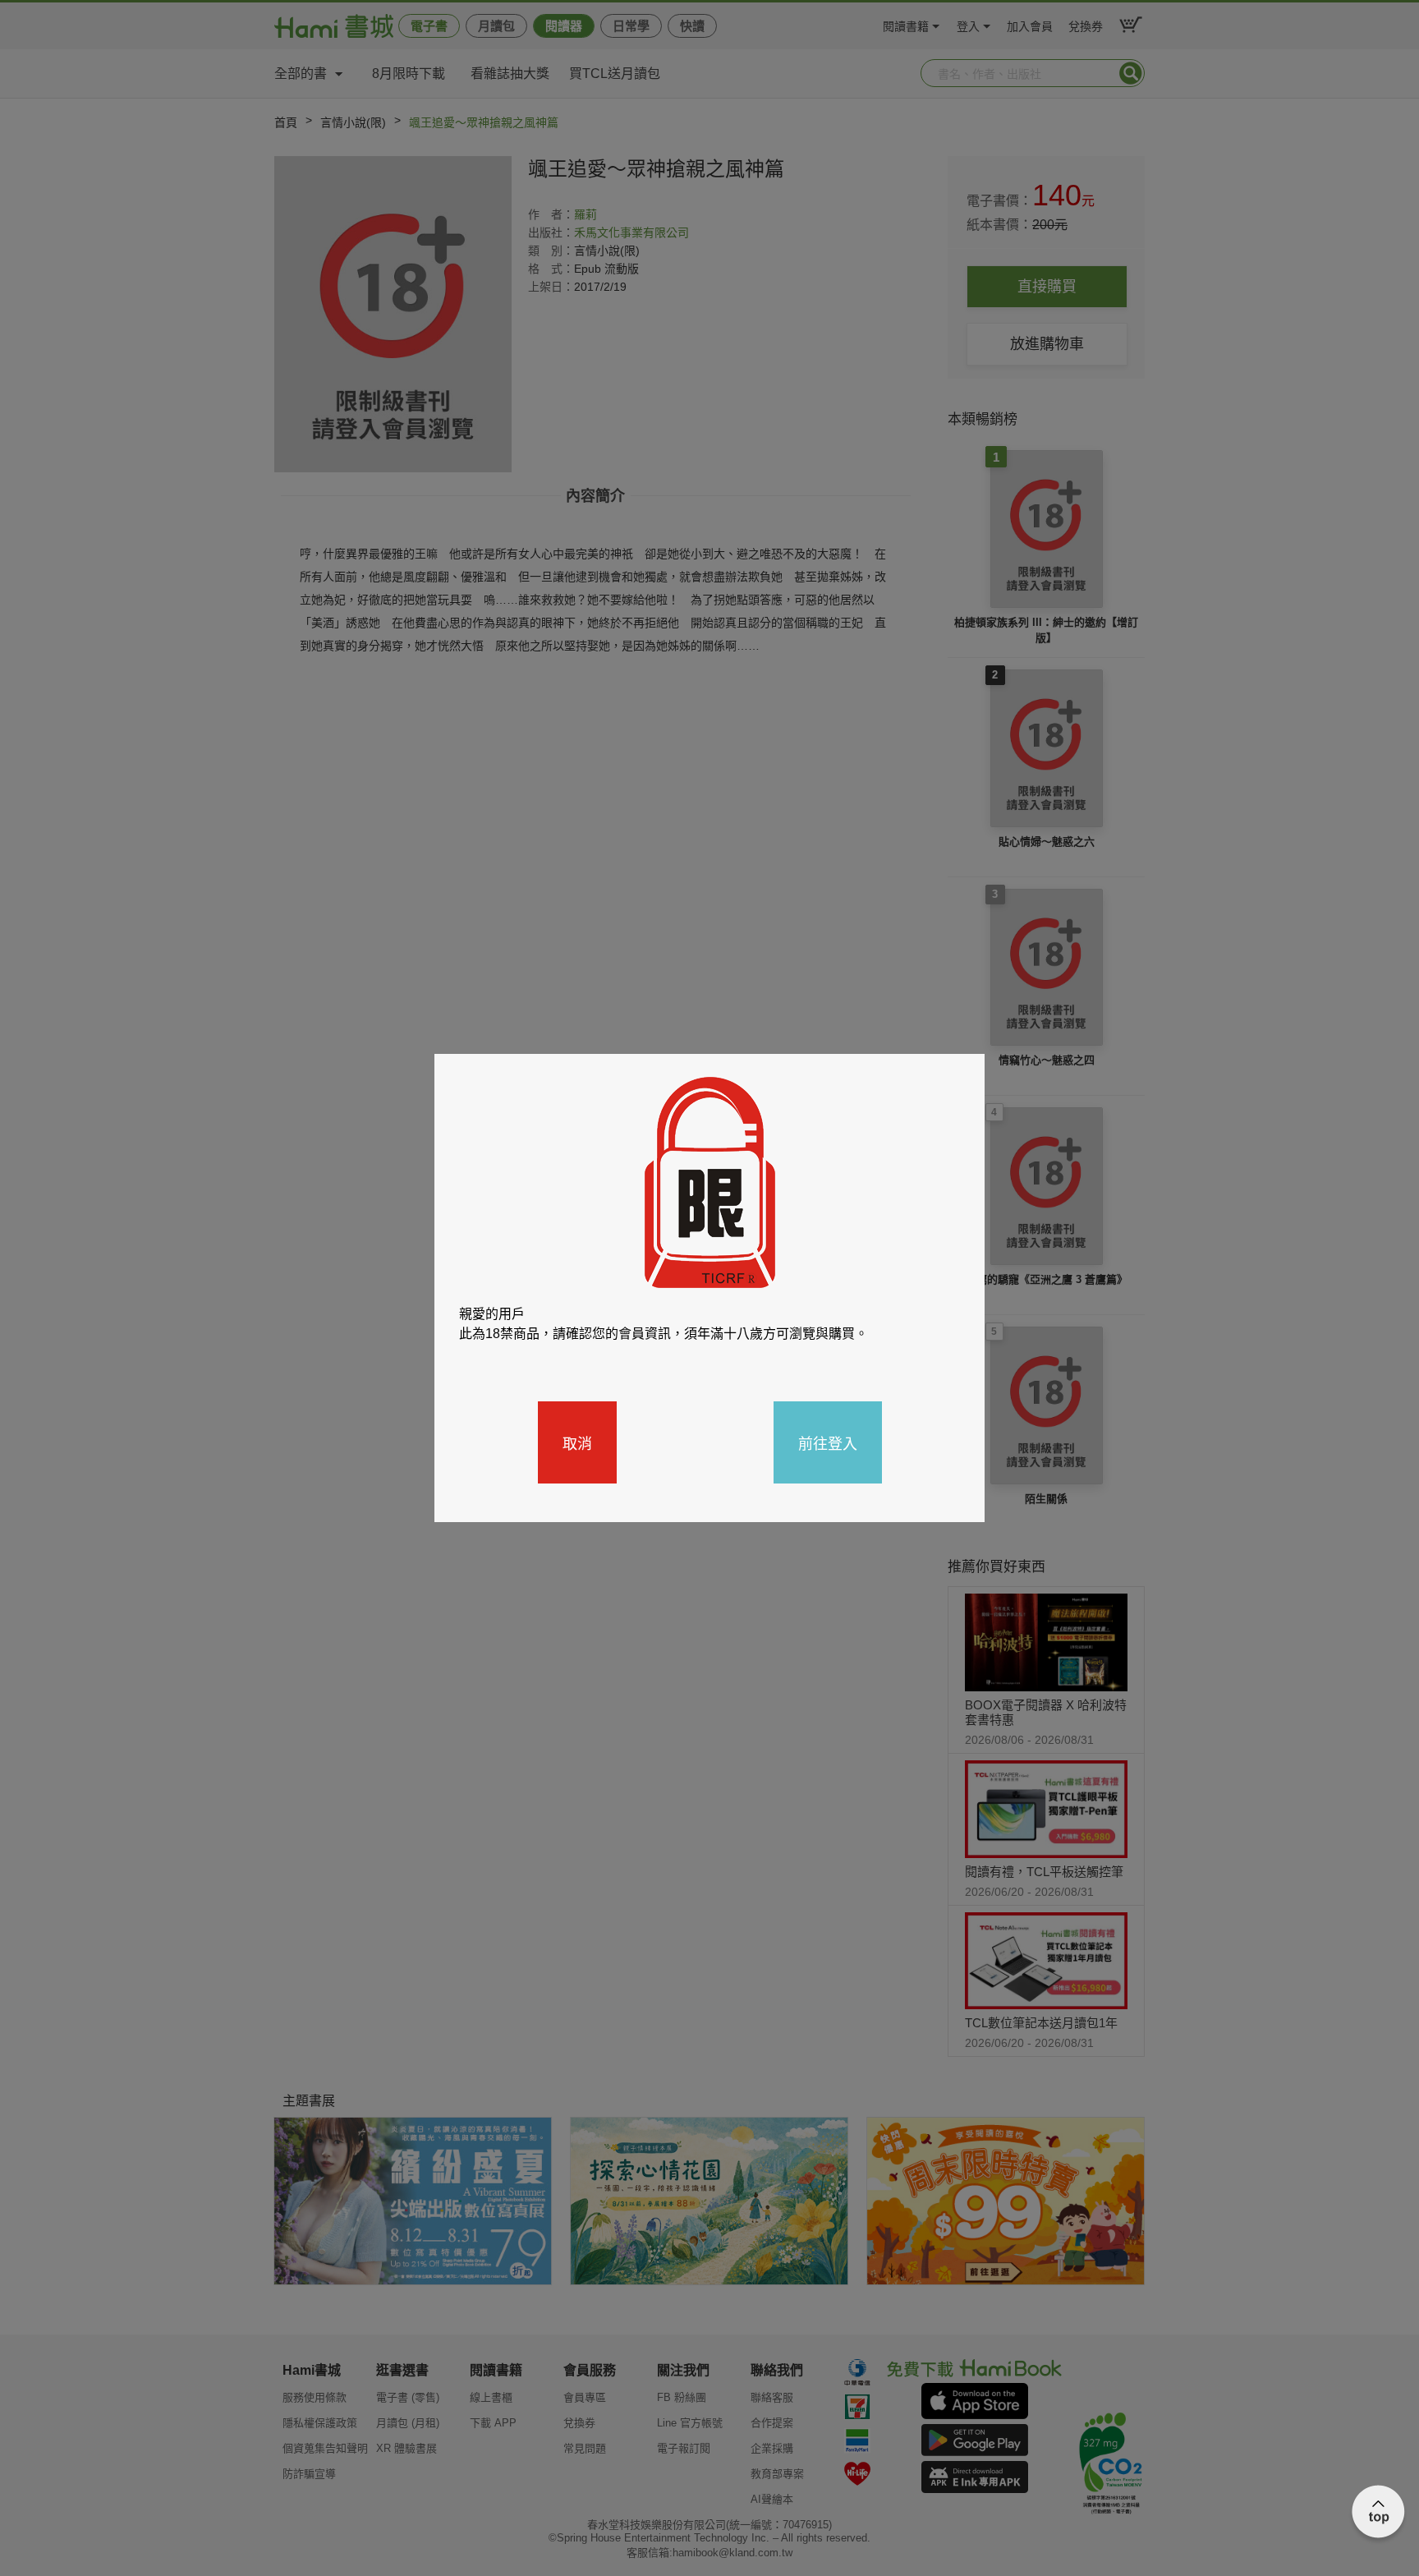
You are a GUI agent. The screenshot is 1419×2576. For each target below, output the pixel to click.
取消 (577, 1442)
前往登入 (828, 1442)
